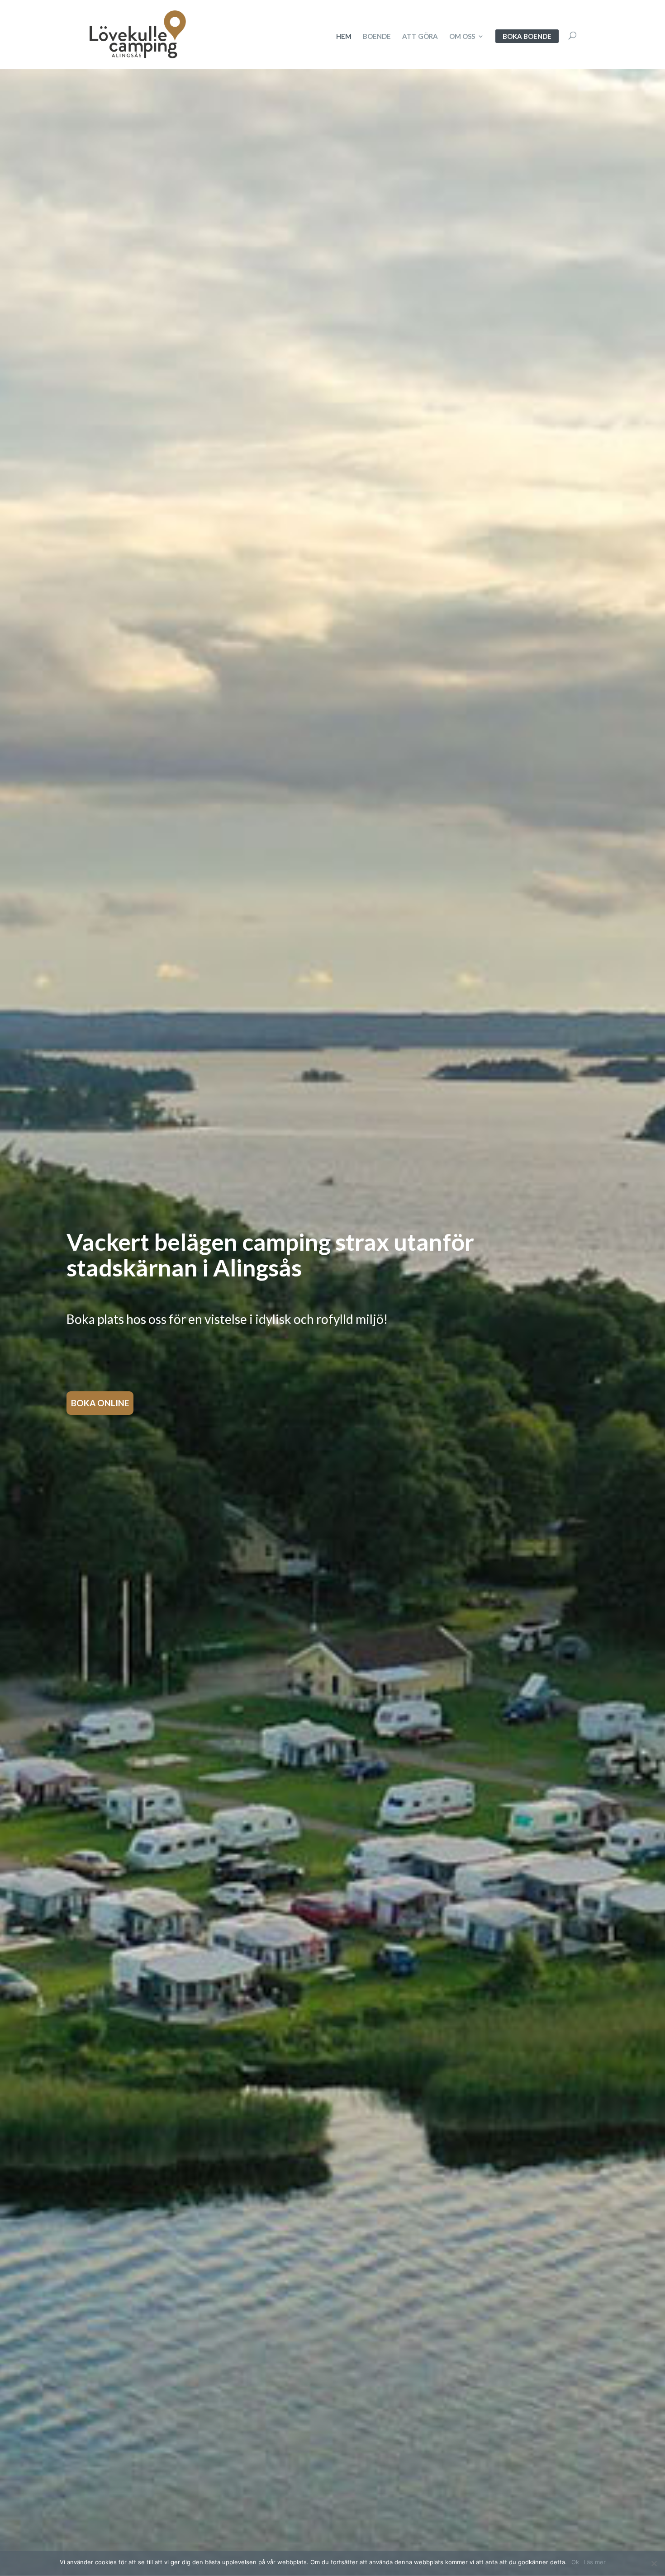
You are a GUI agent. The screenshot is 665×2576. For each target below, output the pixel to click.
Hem (344, 37)
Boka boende (527, 36)
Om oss (462, 37)
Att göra (420, 37)
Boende (377, 37)
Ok (575, 2562)
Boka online (100, 1403)
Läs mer (595, 2562)
